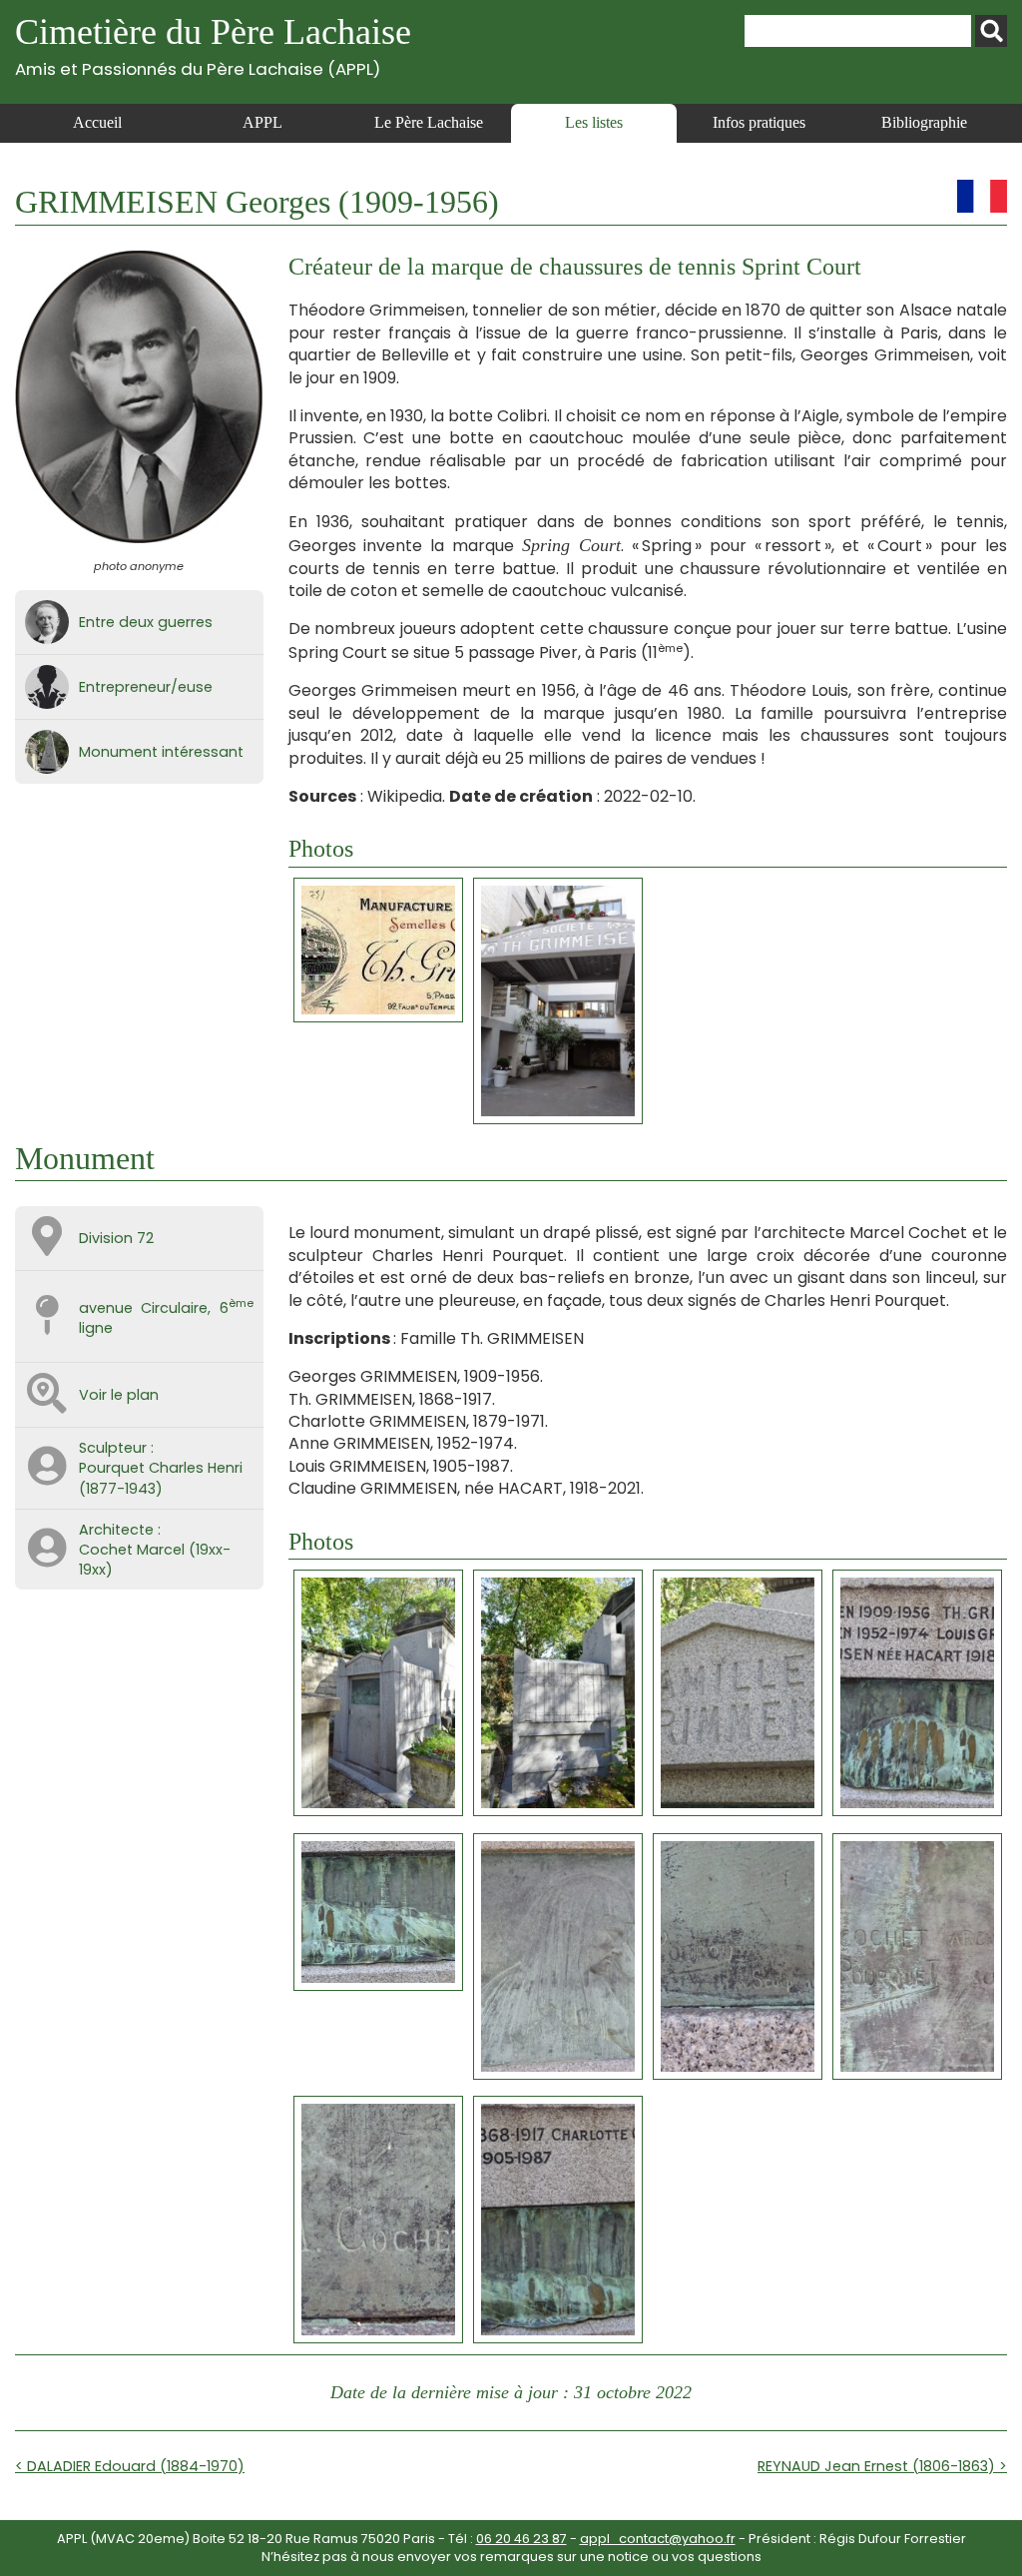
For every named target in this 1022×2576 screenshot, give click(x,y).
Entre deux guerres (146, 622)
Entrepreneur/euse (146, 687)
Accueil (97, 122)
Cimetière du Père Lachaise (213, 45)
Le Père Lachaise (429, 122)
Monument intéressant (161, 752)
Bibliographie (924, 122)
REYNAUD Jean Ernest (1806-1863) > (882, 2466)
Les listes (594, 122)
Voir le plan (119, 1395)
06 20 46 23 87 (521, 2539)
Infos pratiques (759, 122)
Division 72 (116, 1238)
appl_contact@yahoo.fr (658, 2539)
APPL (262, 122)
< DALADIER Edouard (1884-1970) (130, 2466)
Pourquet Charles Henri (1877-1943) (161, 1478)
